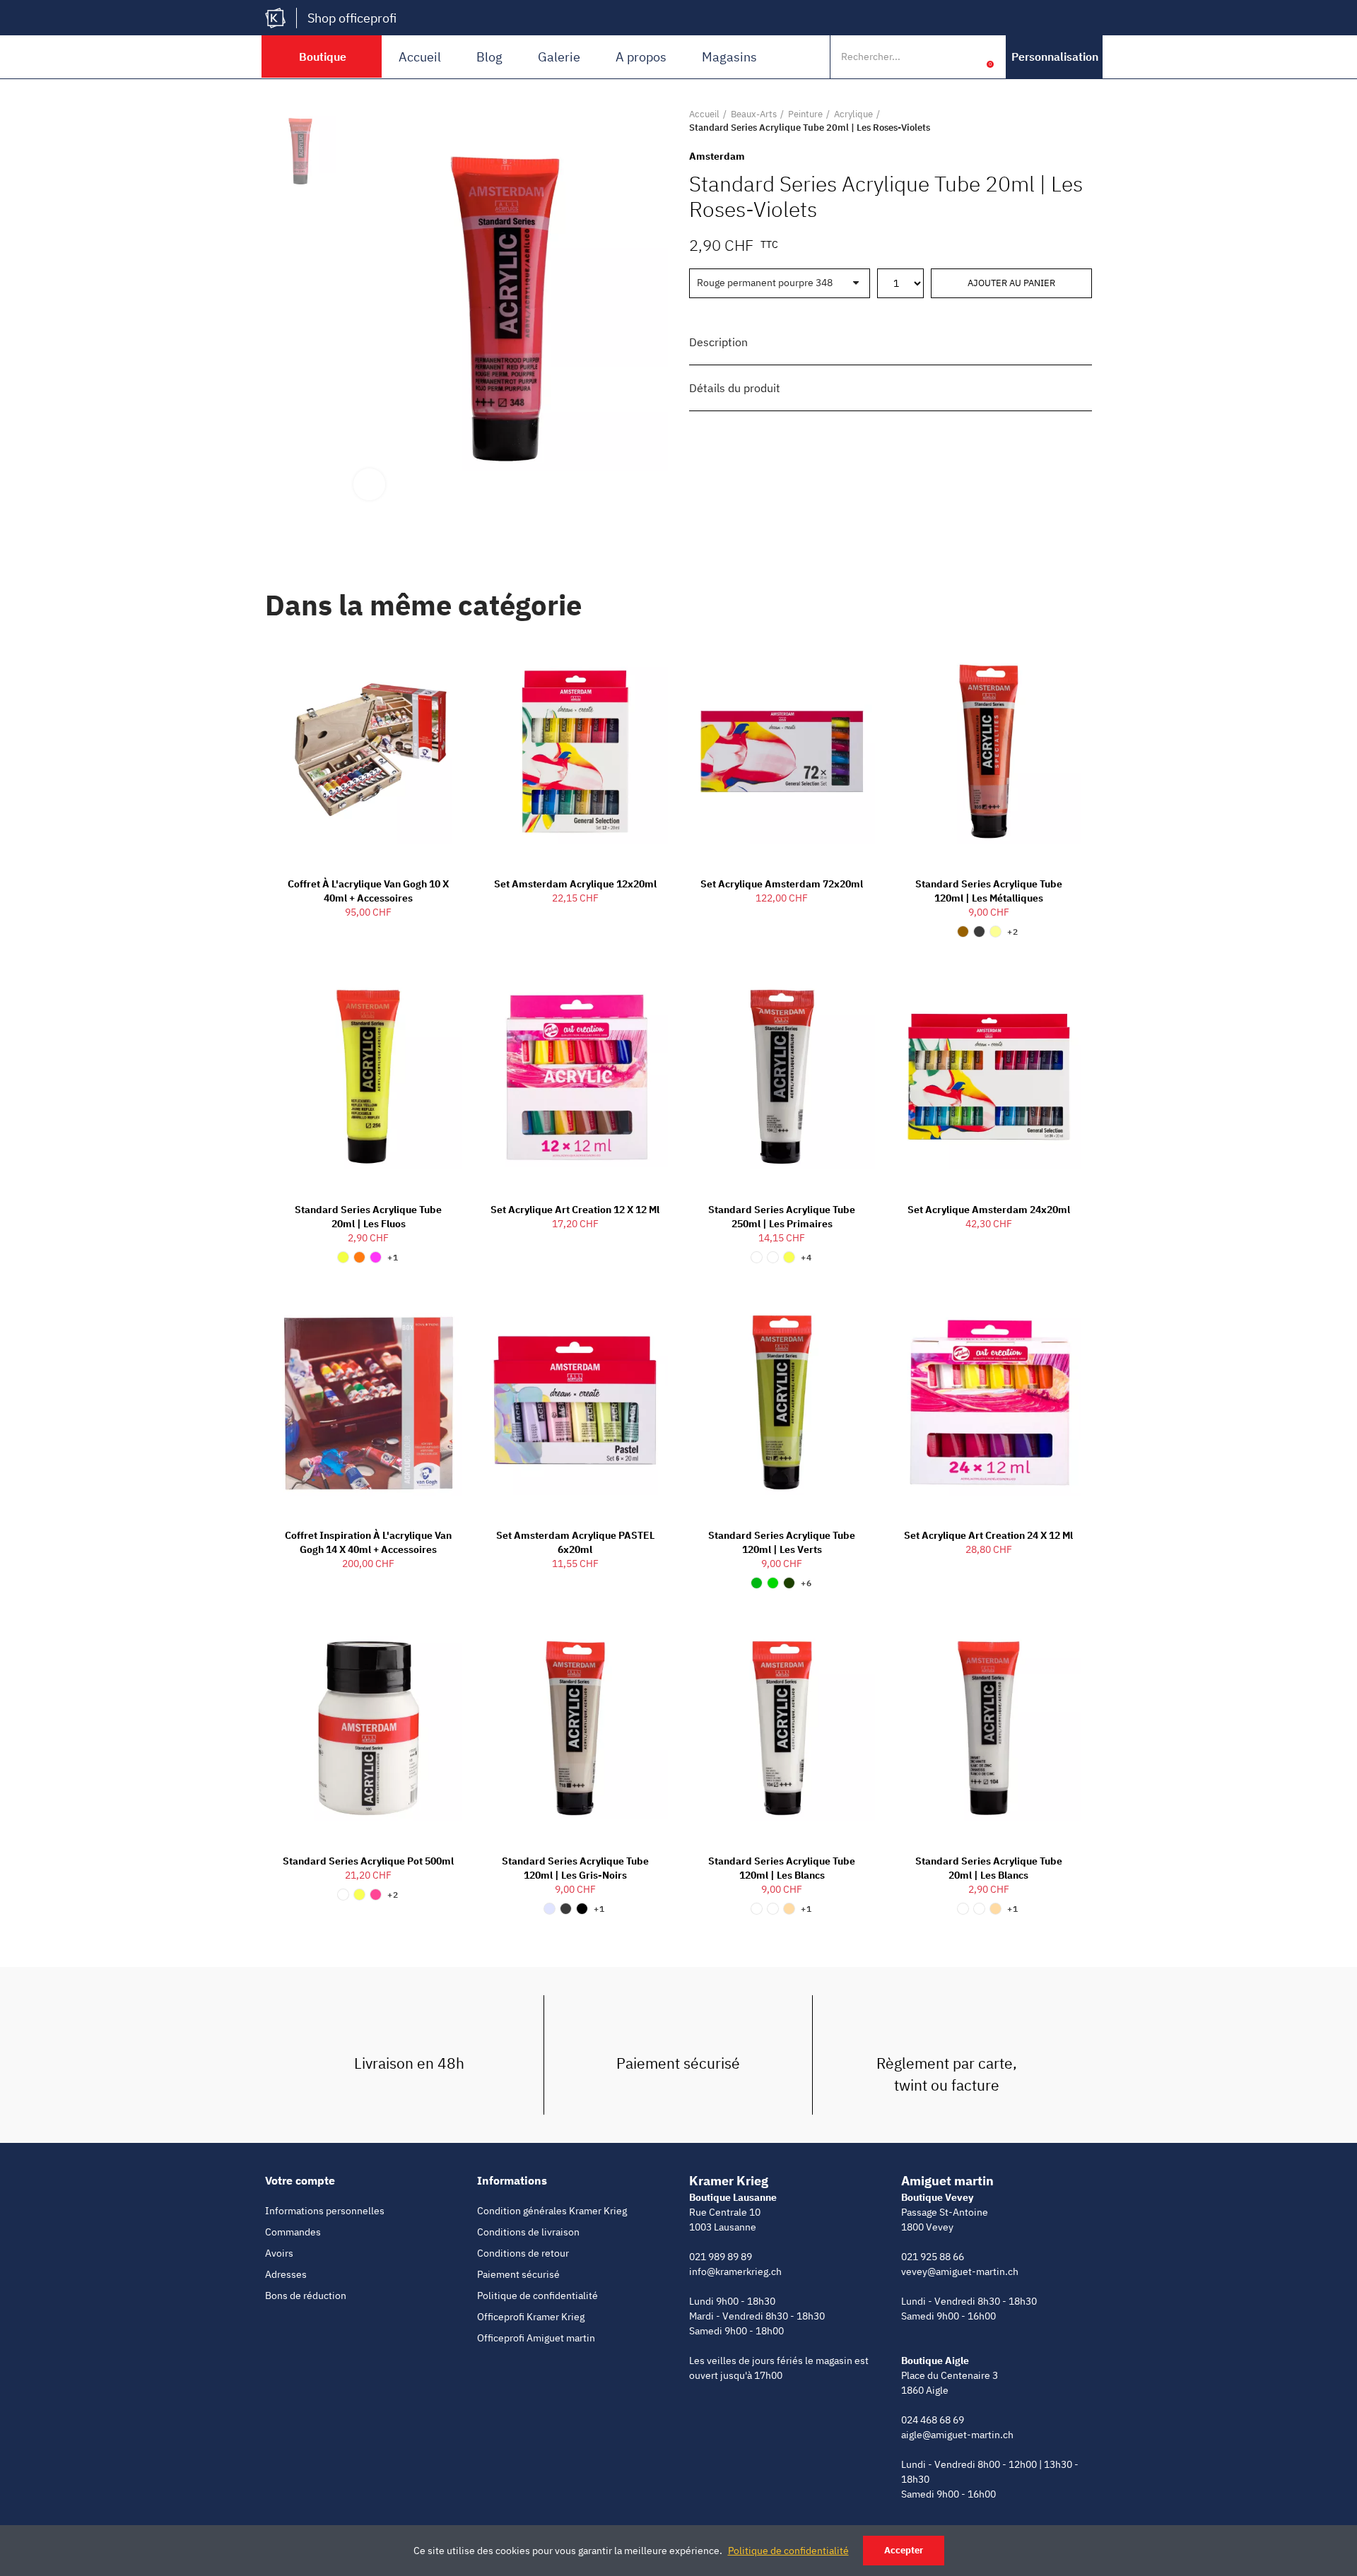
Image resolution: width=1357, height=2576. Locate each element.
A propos (641, 57)
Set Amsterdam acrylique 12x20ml (575, 884)
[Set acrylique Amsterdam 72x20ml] (782, 752)
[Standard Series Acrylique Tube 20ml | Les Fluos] (369, 1077)
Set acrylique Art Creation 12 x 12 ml (575, 1210)
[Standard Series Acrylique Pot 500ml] (369, 1728)
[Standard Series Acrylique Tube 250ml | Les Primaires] (782, 1077)
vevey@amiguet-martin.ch (960, 2271)
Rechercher (939, 57)
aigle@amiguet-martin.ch (957, 2435)
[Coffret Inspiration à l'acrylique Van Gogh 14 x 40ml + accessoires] (369, 1402)
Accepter (904, 2550)
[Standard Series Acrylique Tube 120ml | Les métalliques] (989, 752)
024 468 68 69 (933, 2420)
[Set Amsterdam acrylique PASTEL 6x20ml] (576, 1402)
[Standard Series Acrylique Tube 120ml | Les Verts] (782, 1402)
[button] (1055, 57)
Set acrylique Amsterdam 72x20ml (782, 884)
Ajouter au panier (1011, 283)
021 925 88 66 (933, 2257)
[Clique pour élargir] (369, 484)
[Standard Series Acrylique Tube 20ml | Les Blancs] (989, 1728)
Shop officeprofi (352, 18)
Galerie (559, 57)
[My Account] (968, 57)
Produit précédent (1046, 121)
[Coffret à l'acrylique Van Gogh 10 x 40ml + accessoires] (369, 752)
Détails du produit (735, 388)
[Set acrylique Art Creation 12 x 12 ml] (576, 1077)
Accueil (420, 57)
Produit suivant (1081, 121)
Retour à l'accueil (1064, 121)
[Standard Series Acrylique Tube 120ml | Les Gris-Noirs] (576, 1728)
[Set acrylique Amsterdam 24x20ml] (989, 1077)
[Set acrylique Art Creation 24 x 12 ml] (989, 1402)
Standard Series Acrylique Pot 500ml (368, 1861)
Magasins (729, 57)
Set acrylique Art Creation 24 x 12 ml (988, 1535)
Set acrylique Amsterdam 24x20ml (989, 1210)
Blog (489, 57)
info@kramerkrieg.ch (735, 2271)
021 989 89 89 (721, 2257)
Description (718, 342)
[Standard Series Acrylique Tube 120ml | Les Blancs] (782, 1728)
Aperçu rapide (426, 661)
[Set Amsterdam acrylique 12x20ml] (576, 752)
